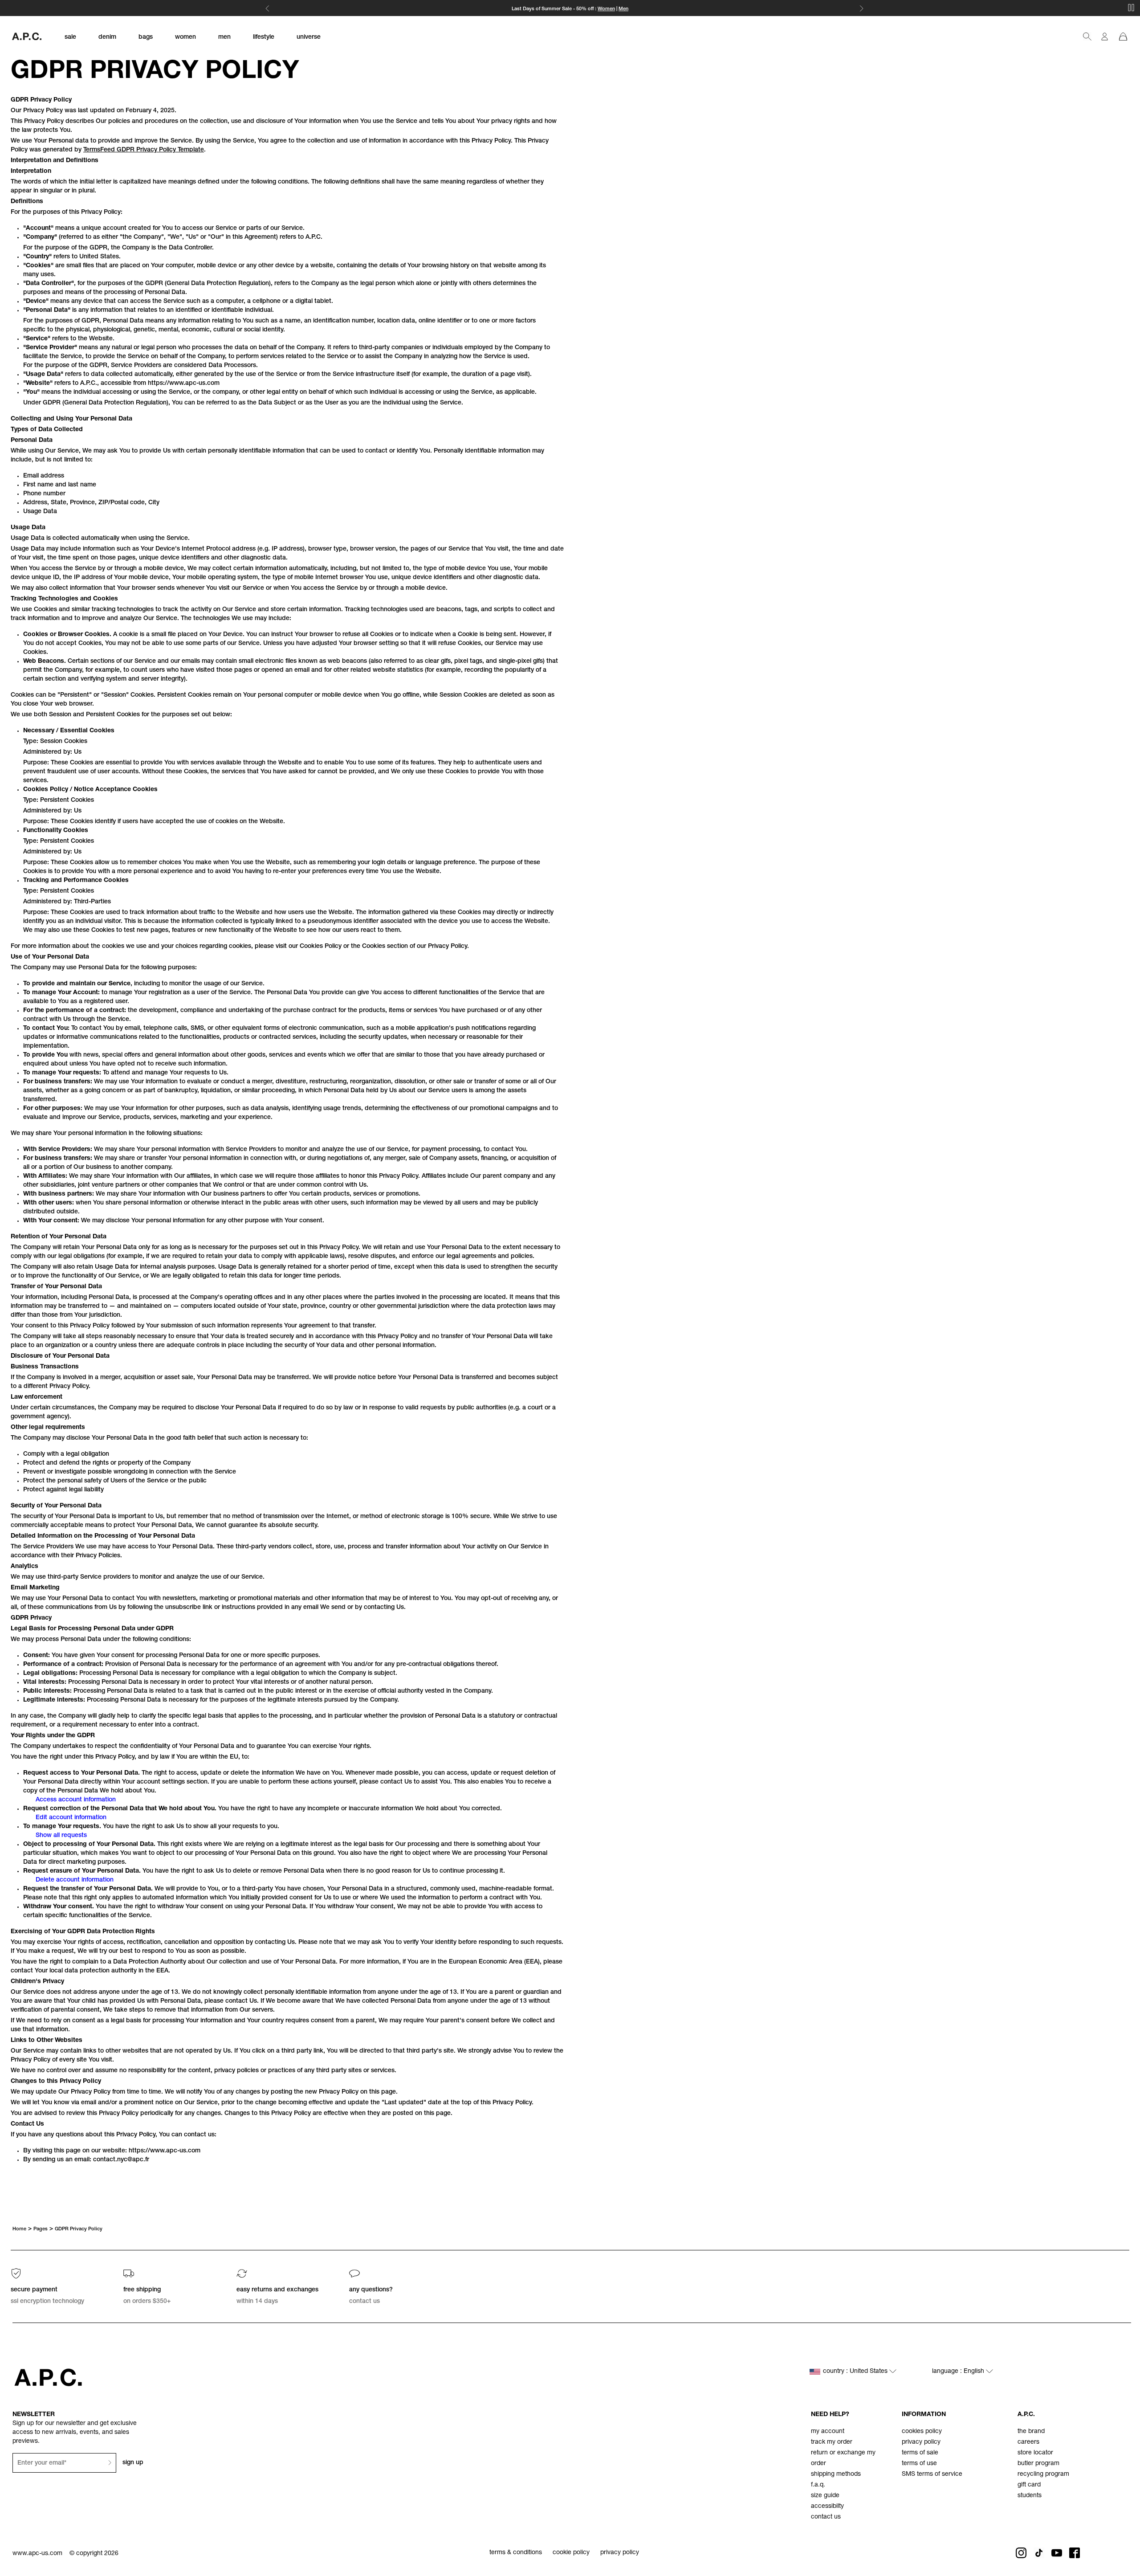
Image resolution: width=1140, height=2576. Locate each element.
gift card (1029, 2485)
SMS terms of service (932, 2474)
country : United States (856, 2372)
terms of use (919, 2464)
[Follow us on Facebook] (1075, 2553)
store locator (1035, 2453)
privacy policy (921, 2442)
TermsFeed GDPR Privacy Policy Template (144, 150)
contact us (826, 2517)
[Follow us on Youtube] (1057, 2553)
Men (623, 9)
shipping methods (836, 2474)
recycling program (1043, 2474)
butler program (1038, 2464)
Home (19, 2229)
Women (606, 9)
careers (1028, 2442)
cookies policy (922, 2432)
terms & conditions (516, 2553)
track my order (832, 2442)
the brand (1031, 2432)
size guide (825, 2496)
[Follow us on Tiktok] (1039, 2553)
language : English (959, 2372)
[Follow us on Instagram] (1021, 2553)
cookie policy (571, 2553)
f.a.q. (818, 2485)
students (1030, 2496)
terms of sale (920, 2453)
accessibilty (827, 2507)
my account (828, 2432)
